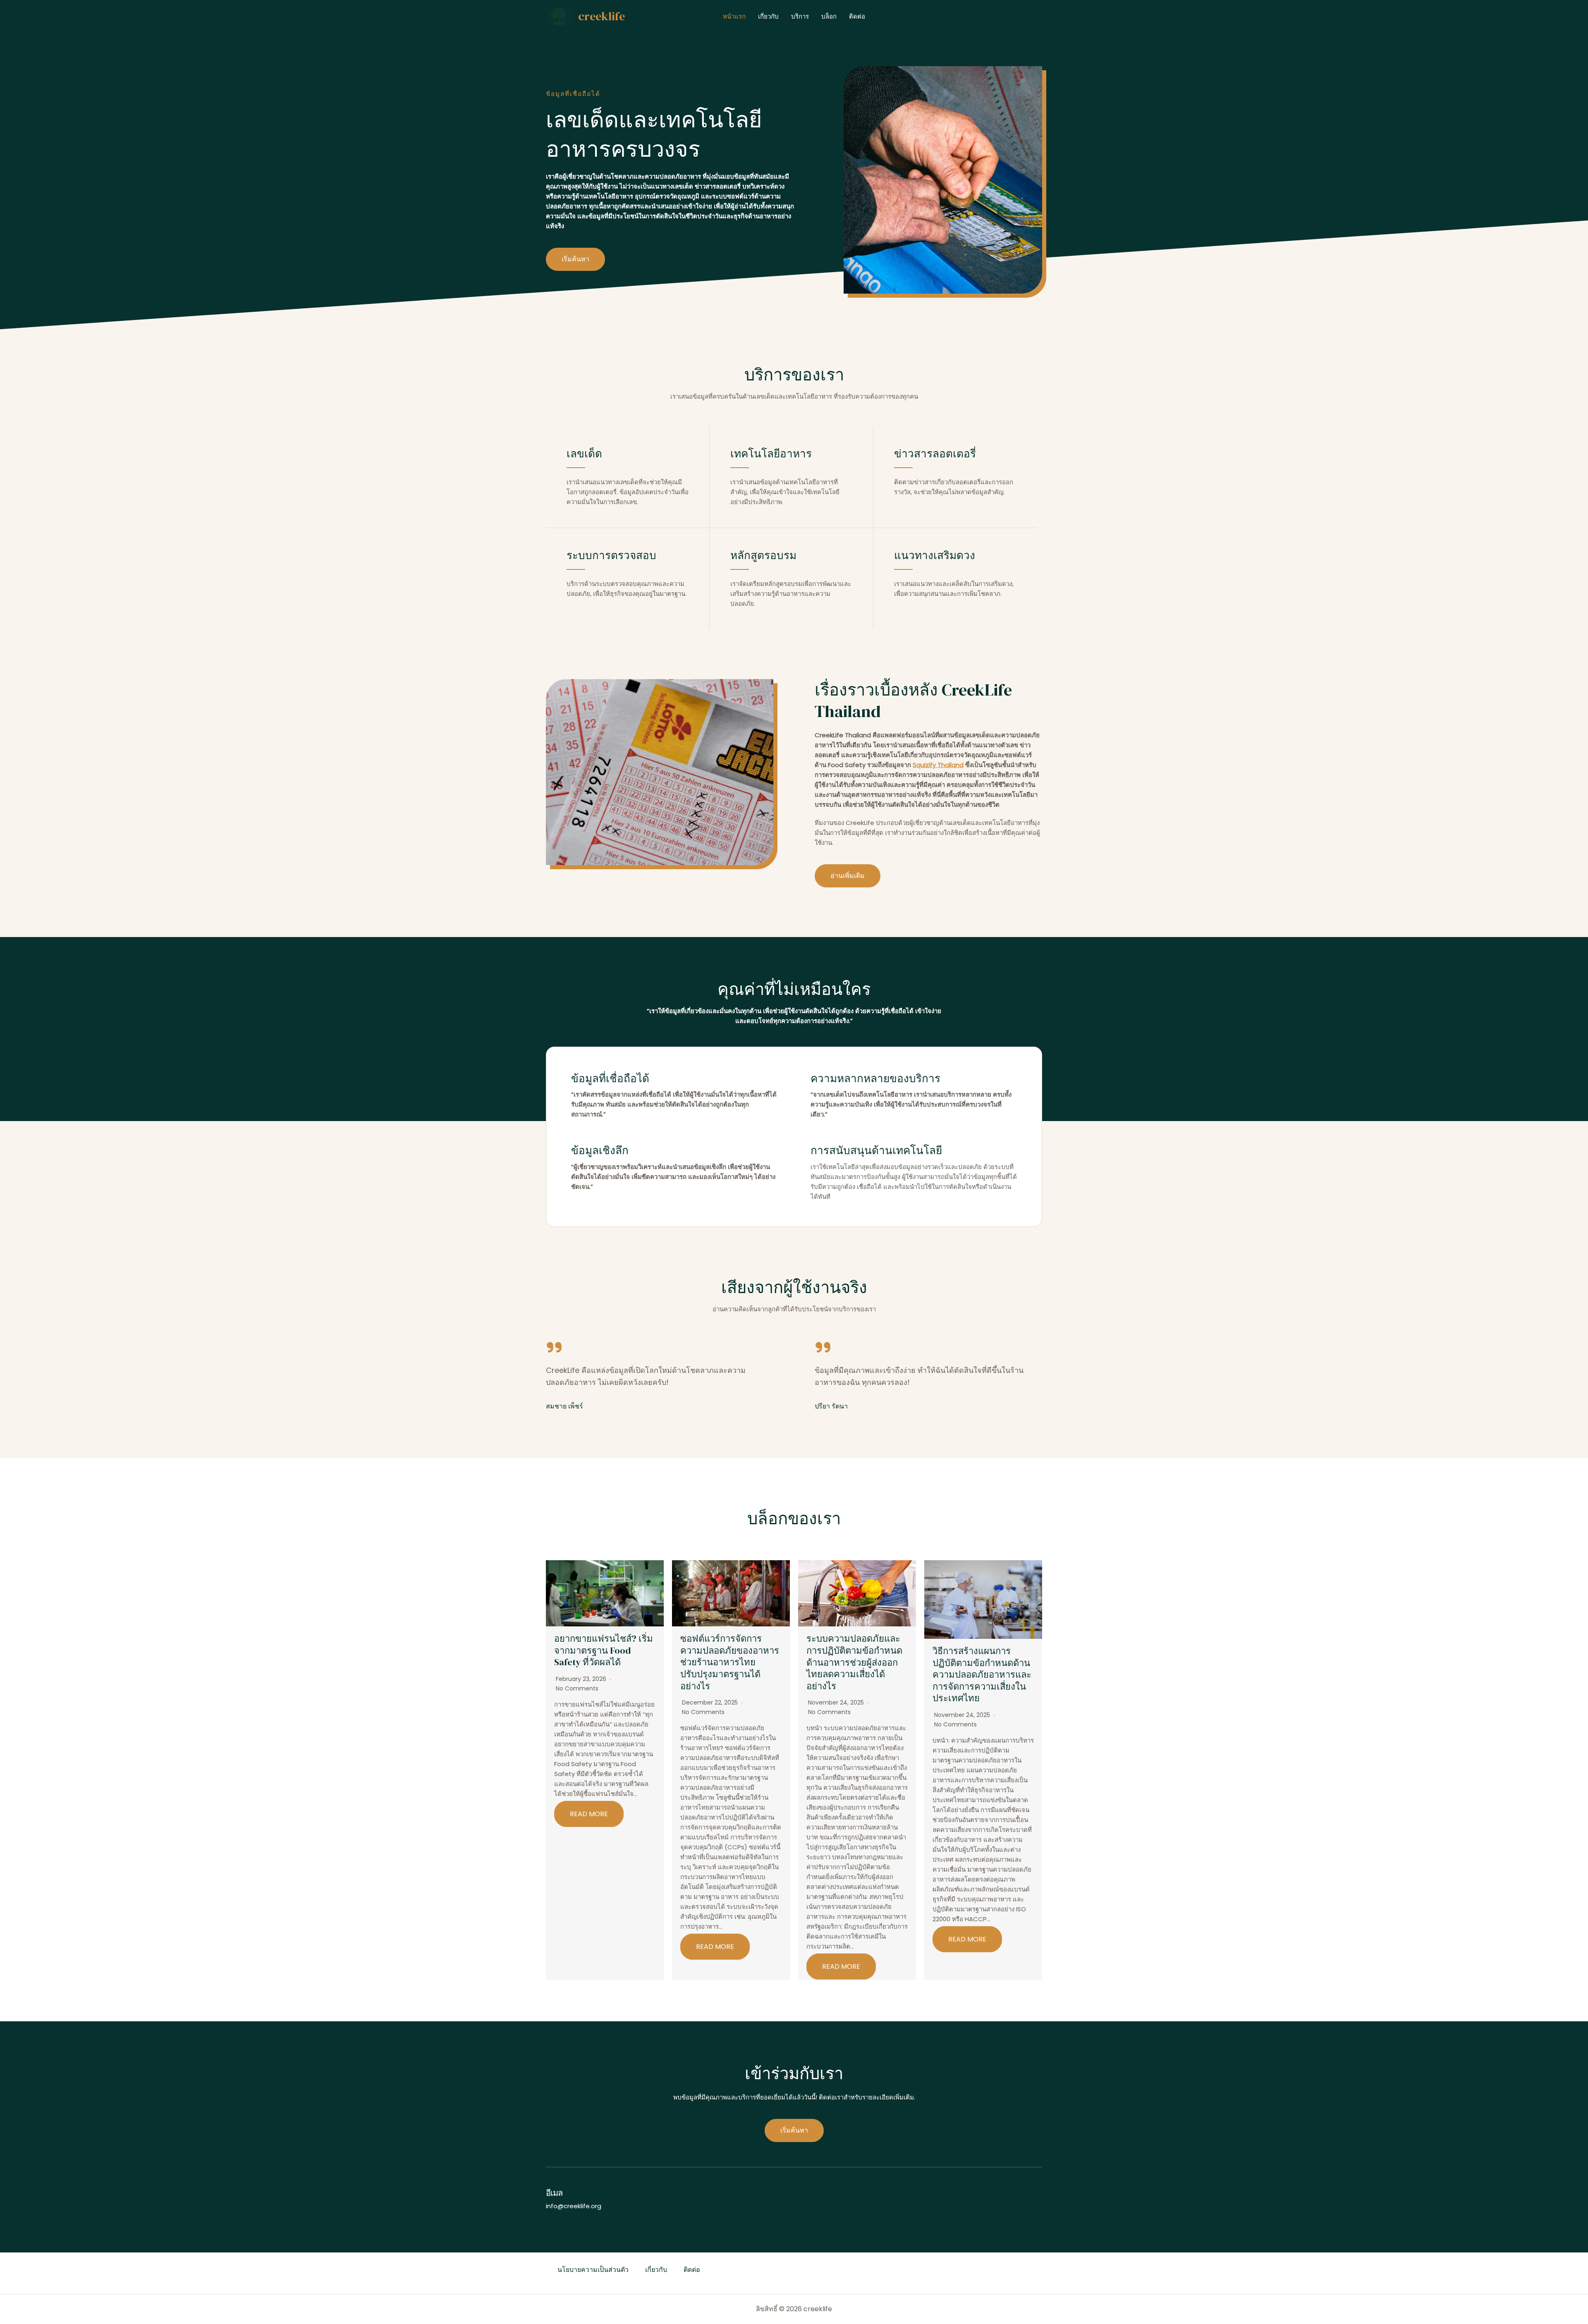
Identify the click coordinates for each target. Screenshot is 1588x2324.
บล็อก (829, 16)
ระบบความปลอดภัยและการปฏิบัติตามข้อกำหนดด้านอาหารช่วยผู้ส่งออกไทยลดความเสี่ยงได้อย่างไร (854, 1662)
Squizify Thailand (938, 765)
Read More (589, 1814)
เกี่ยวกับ (768, 16)
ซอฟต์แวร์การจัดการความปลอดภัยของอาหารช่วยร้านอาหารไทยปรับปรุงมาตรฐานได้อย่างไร (730, 1662)
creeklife (601, 16)
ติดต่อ (857, 16)
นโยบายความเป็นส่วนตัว (593, 2270)
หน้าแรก (734, 16)
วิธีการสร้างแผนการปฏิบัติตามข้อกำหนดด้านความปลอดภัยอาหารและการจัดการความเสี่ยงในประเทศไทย (982, 1674)
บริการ (800, 16)
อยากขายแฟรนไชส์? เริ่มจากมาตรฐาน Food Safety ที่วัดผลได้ (604, 1650)
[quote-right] (554, 1347)
